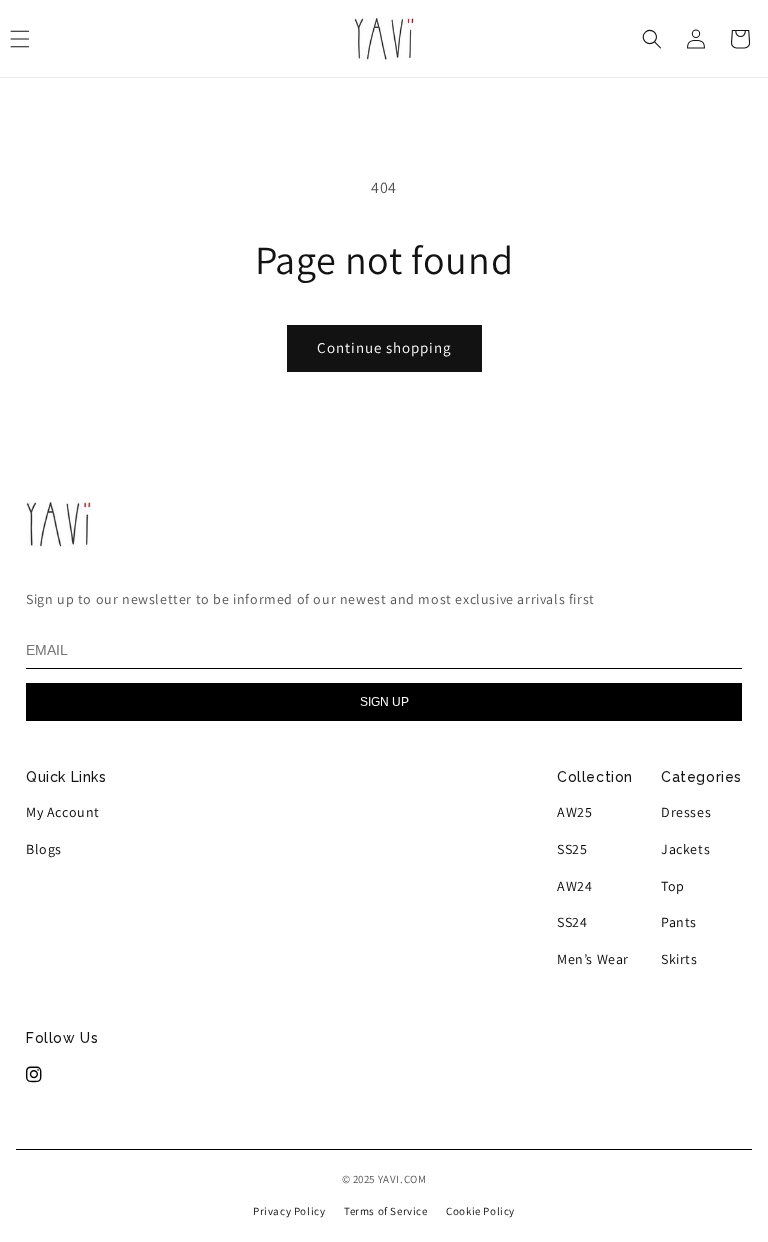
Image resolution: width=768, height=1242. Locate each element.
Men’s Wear (593, 959)
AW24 (574, 886)
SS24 (572, 922)
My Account (63, 812)
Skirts (679, 959)
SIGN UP (384, 702)
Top (673, 886)
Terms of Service (386, 1211)
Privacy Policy (289, 1211)
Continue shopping (384, 347)
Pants (679, 922)
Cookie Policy (480, 1211)
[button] (652, 39)
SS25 (572, 849)
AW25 (574, 812)
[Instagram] (34, 1075)
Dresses (686, 812)
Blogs (44, 849)
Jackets (685, 849)
